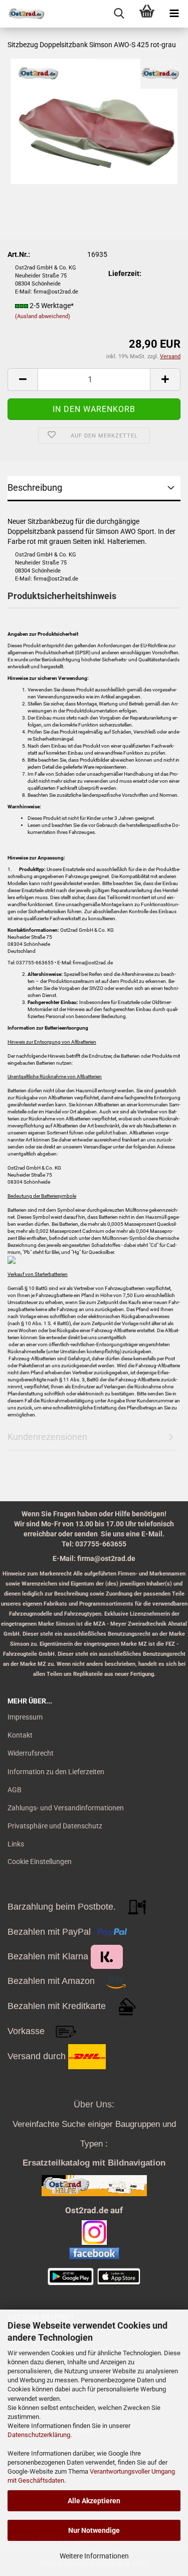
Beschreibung (35, 487)
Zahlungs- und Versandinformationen (66, 1808)
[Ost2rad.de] (23, 14)
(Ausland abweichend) (43, 316)
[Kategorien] (174, 14)
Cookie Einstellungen (40, 1862)
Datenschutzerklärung (39, 2435)
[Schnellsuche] (119, 14)
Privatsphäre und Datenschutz (55, 1826)
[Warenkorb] (147, 14)
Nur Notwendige (94, 2530)
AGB (15, 1790)
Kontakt (20, 1735)
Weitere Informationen (94, 2556)
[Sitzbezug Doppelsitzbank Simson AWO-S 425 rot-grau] (94, 121)
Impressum (25, 1717)
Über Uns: (94, 2104)
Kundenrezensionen (47, 1437)
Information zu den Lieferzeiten (56, 1772)
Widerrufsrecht (31, 1753)
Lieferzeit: (125, 273)
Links (16, 1844)
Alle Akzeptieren (94, 2501)
